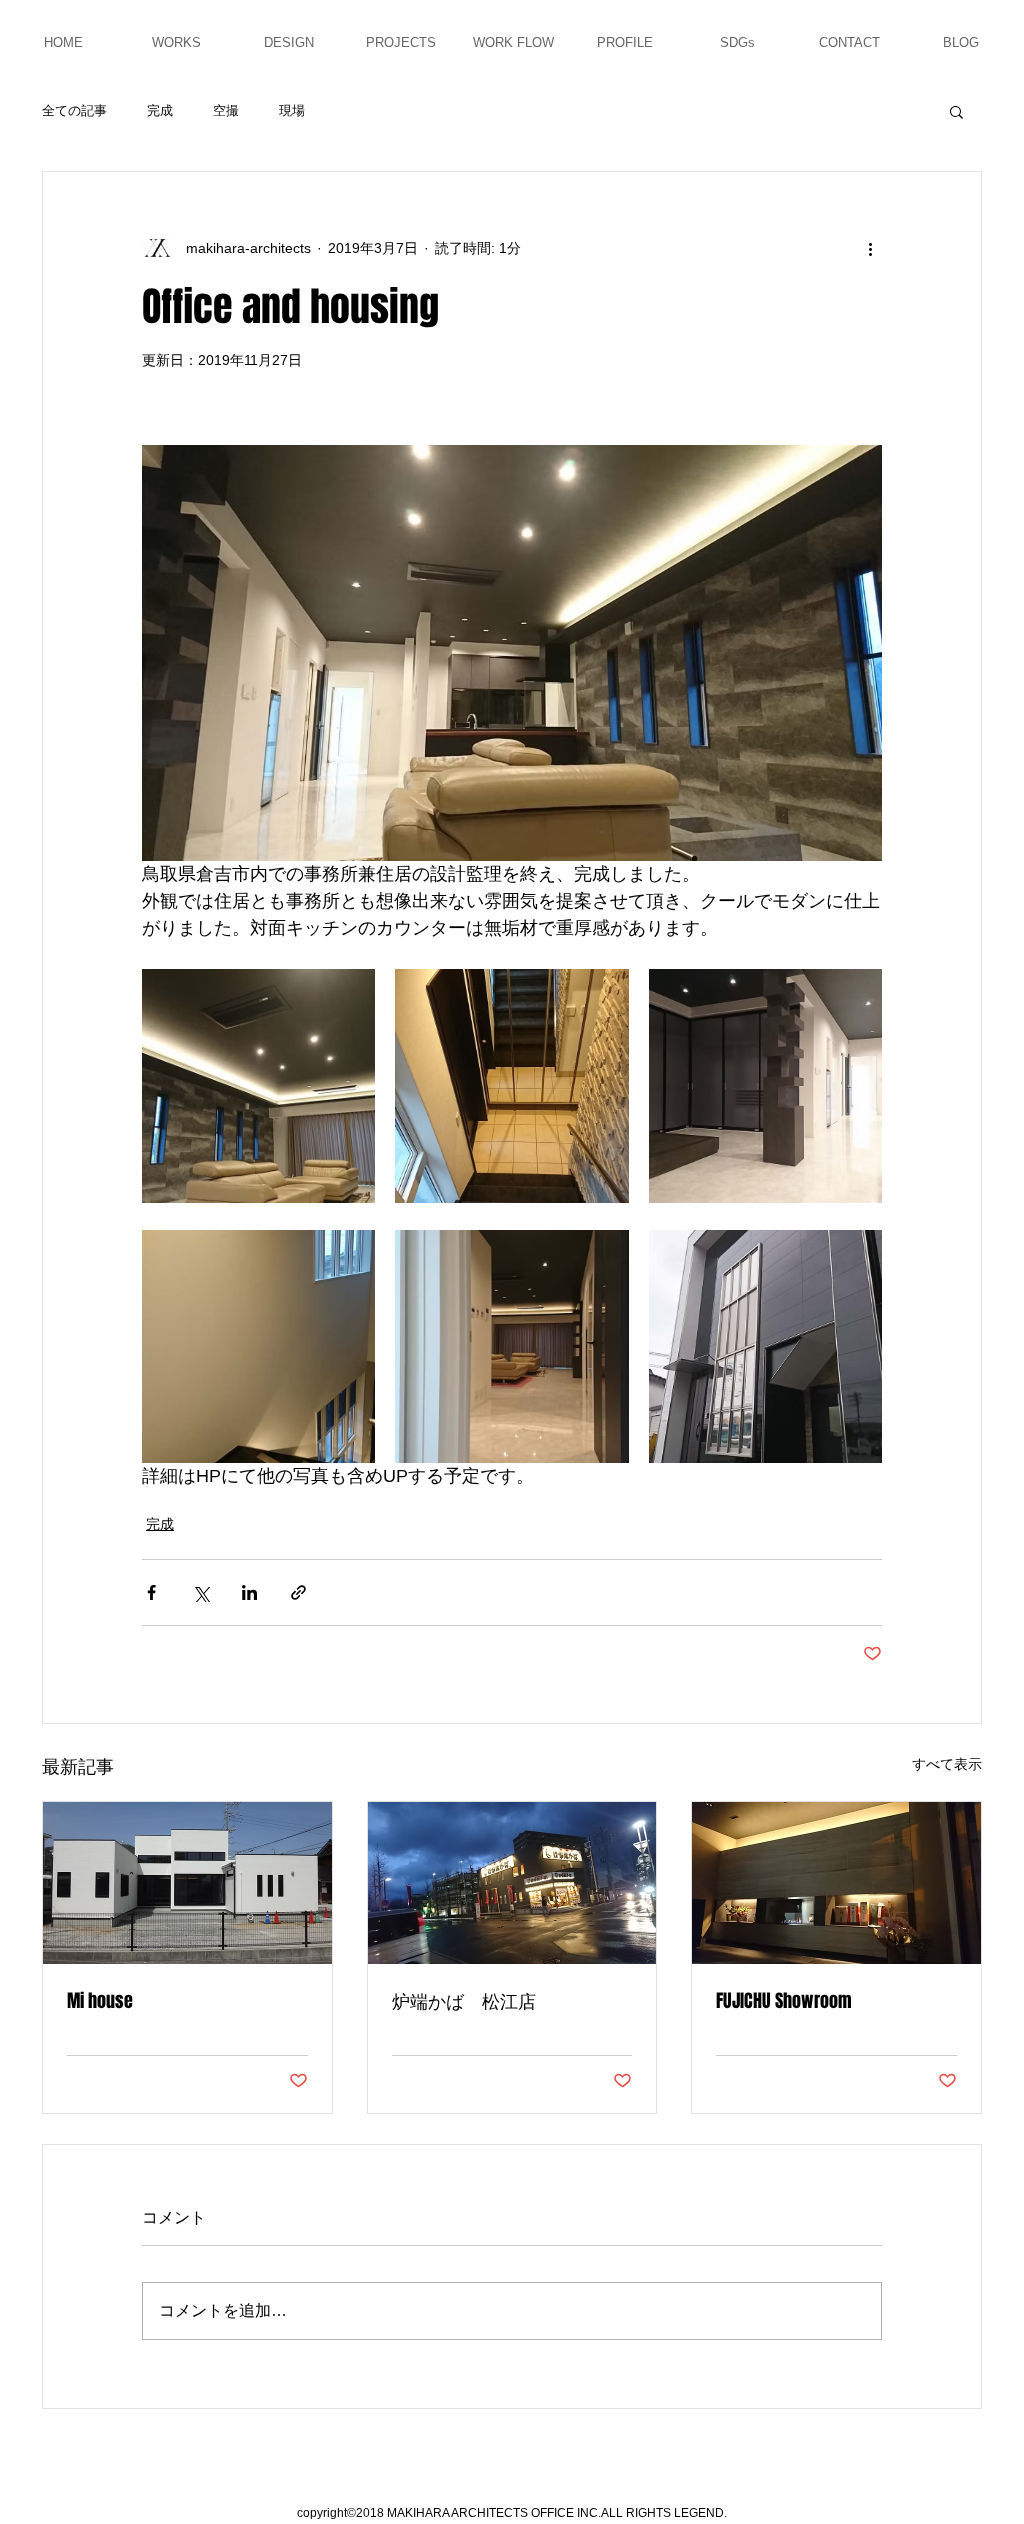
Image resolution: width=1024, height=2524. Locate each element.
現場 (292, 110)
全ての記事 (74, 110)
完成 (160, 110)
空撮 (226, 110)
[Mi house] (187, 1883)
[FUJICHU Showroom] (836, 1883)
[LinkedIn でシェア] (249, 1592)
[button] (956, 111)
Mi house (100, 2001)
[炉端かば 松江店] (512, 1883)
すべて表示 (947, 1764)
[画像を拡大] (258, 1085)
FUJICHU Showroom (784, 2001)
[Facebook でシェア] (151, 1592)
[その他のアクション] (870, 248)
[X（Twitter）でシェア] (200, 1592)
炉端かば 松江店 (464, 2001)
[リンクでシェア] (298, 1592)
